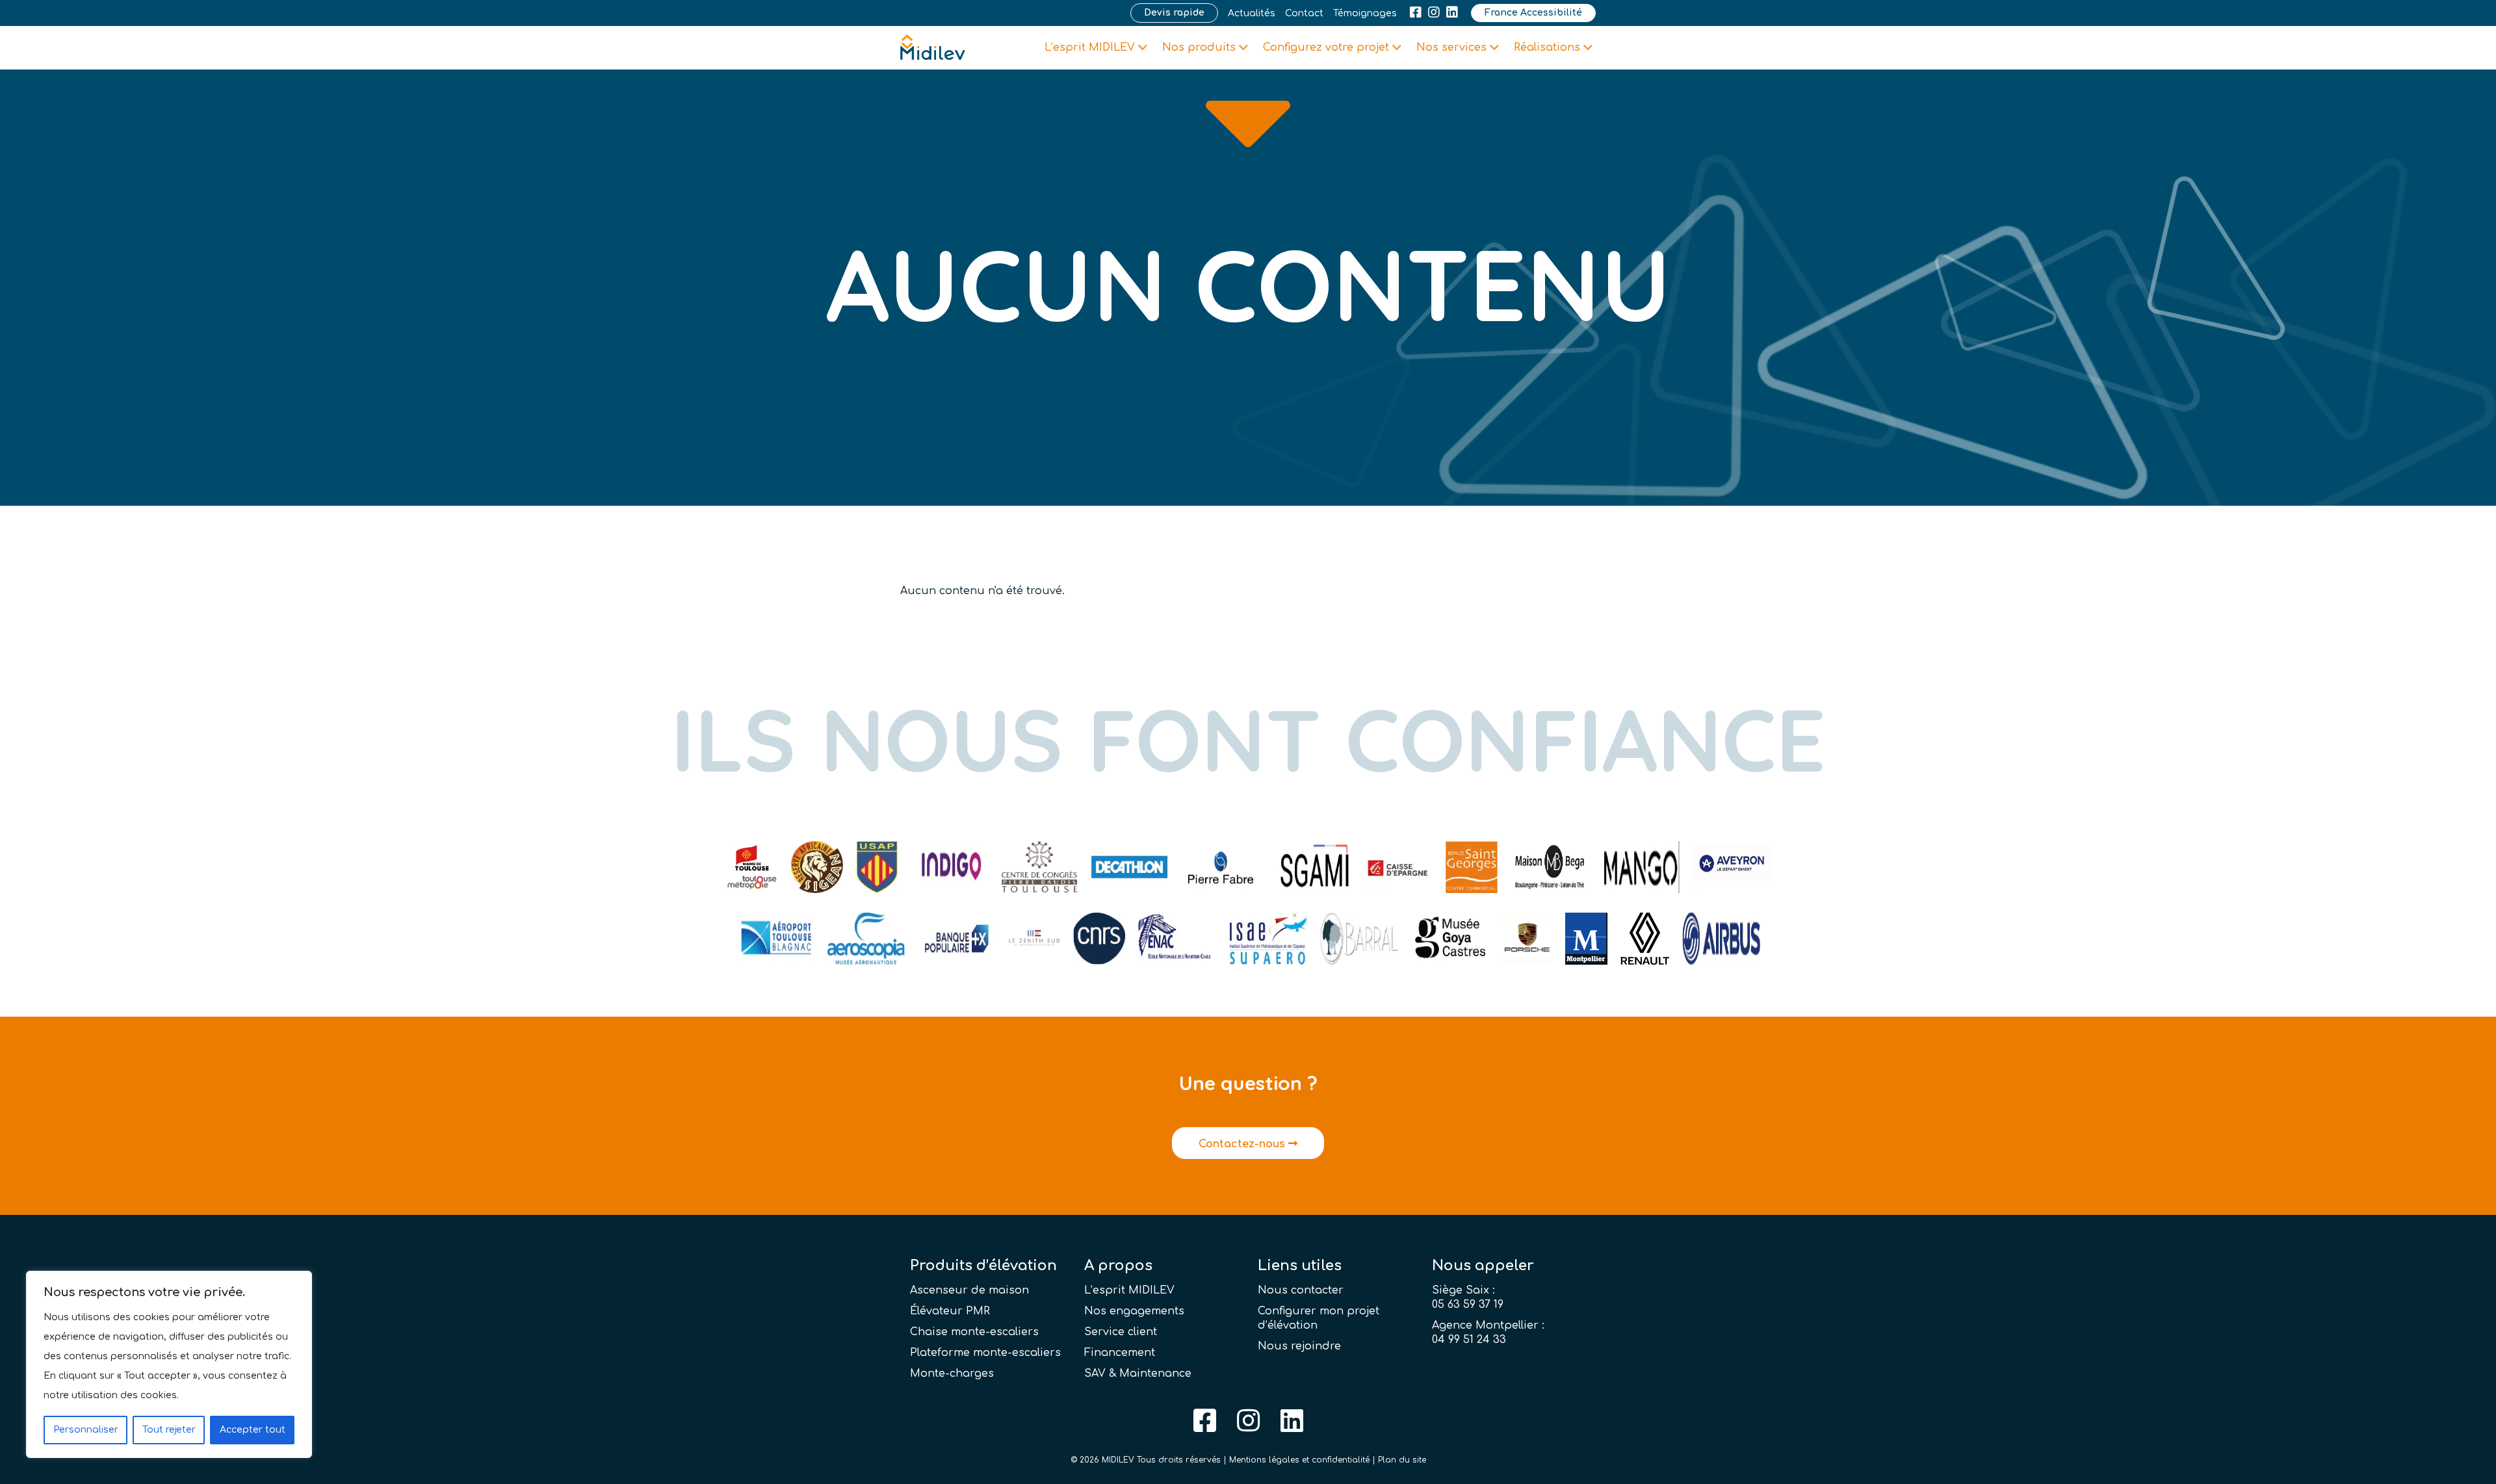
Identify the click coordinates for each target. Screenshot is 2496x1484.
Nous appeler (1483, 1266)
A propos (1118, 1266)
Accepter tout (253, 1430)
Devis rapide (1174, 13)
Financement (1120, 1353)
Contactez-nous (1243, 1144)
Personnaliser (86, 1430)
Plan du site (1402, 1460)
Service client (1121, 1332)
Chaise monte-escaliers (974, 1332)
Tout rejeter (169, 1430)
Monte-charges (952, 1373)
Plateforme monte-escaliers (985, 1353)
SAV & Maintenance (1138, 1373)
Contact (1304, 13)
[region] (169, 1364)
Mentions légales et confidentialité (1299, 1460)
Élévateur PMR (950, 1311)
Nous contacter (1301, 1290)
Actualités (1252, 13)
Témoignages (1365, 13)
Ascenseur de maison (969, 1290)
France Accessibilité (1533, 13)
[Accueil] (933, 47)
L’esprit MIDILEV (1129, 1290)
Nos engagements (1134, 1311)
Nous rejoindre (1299, 1346)
